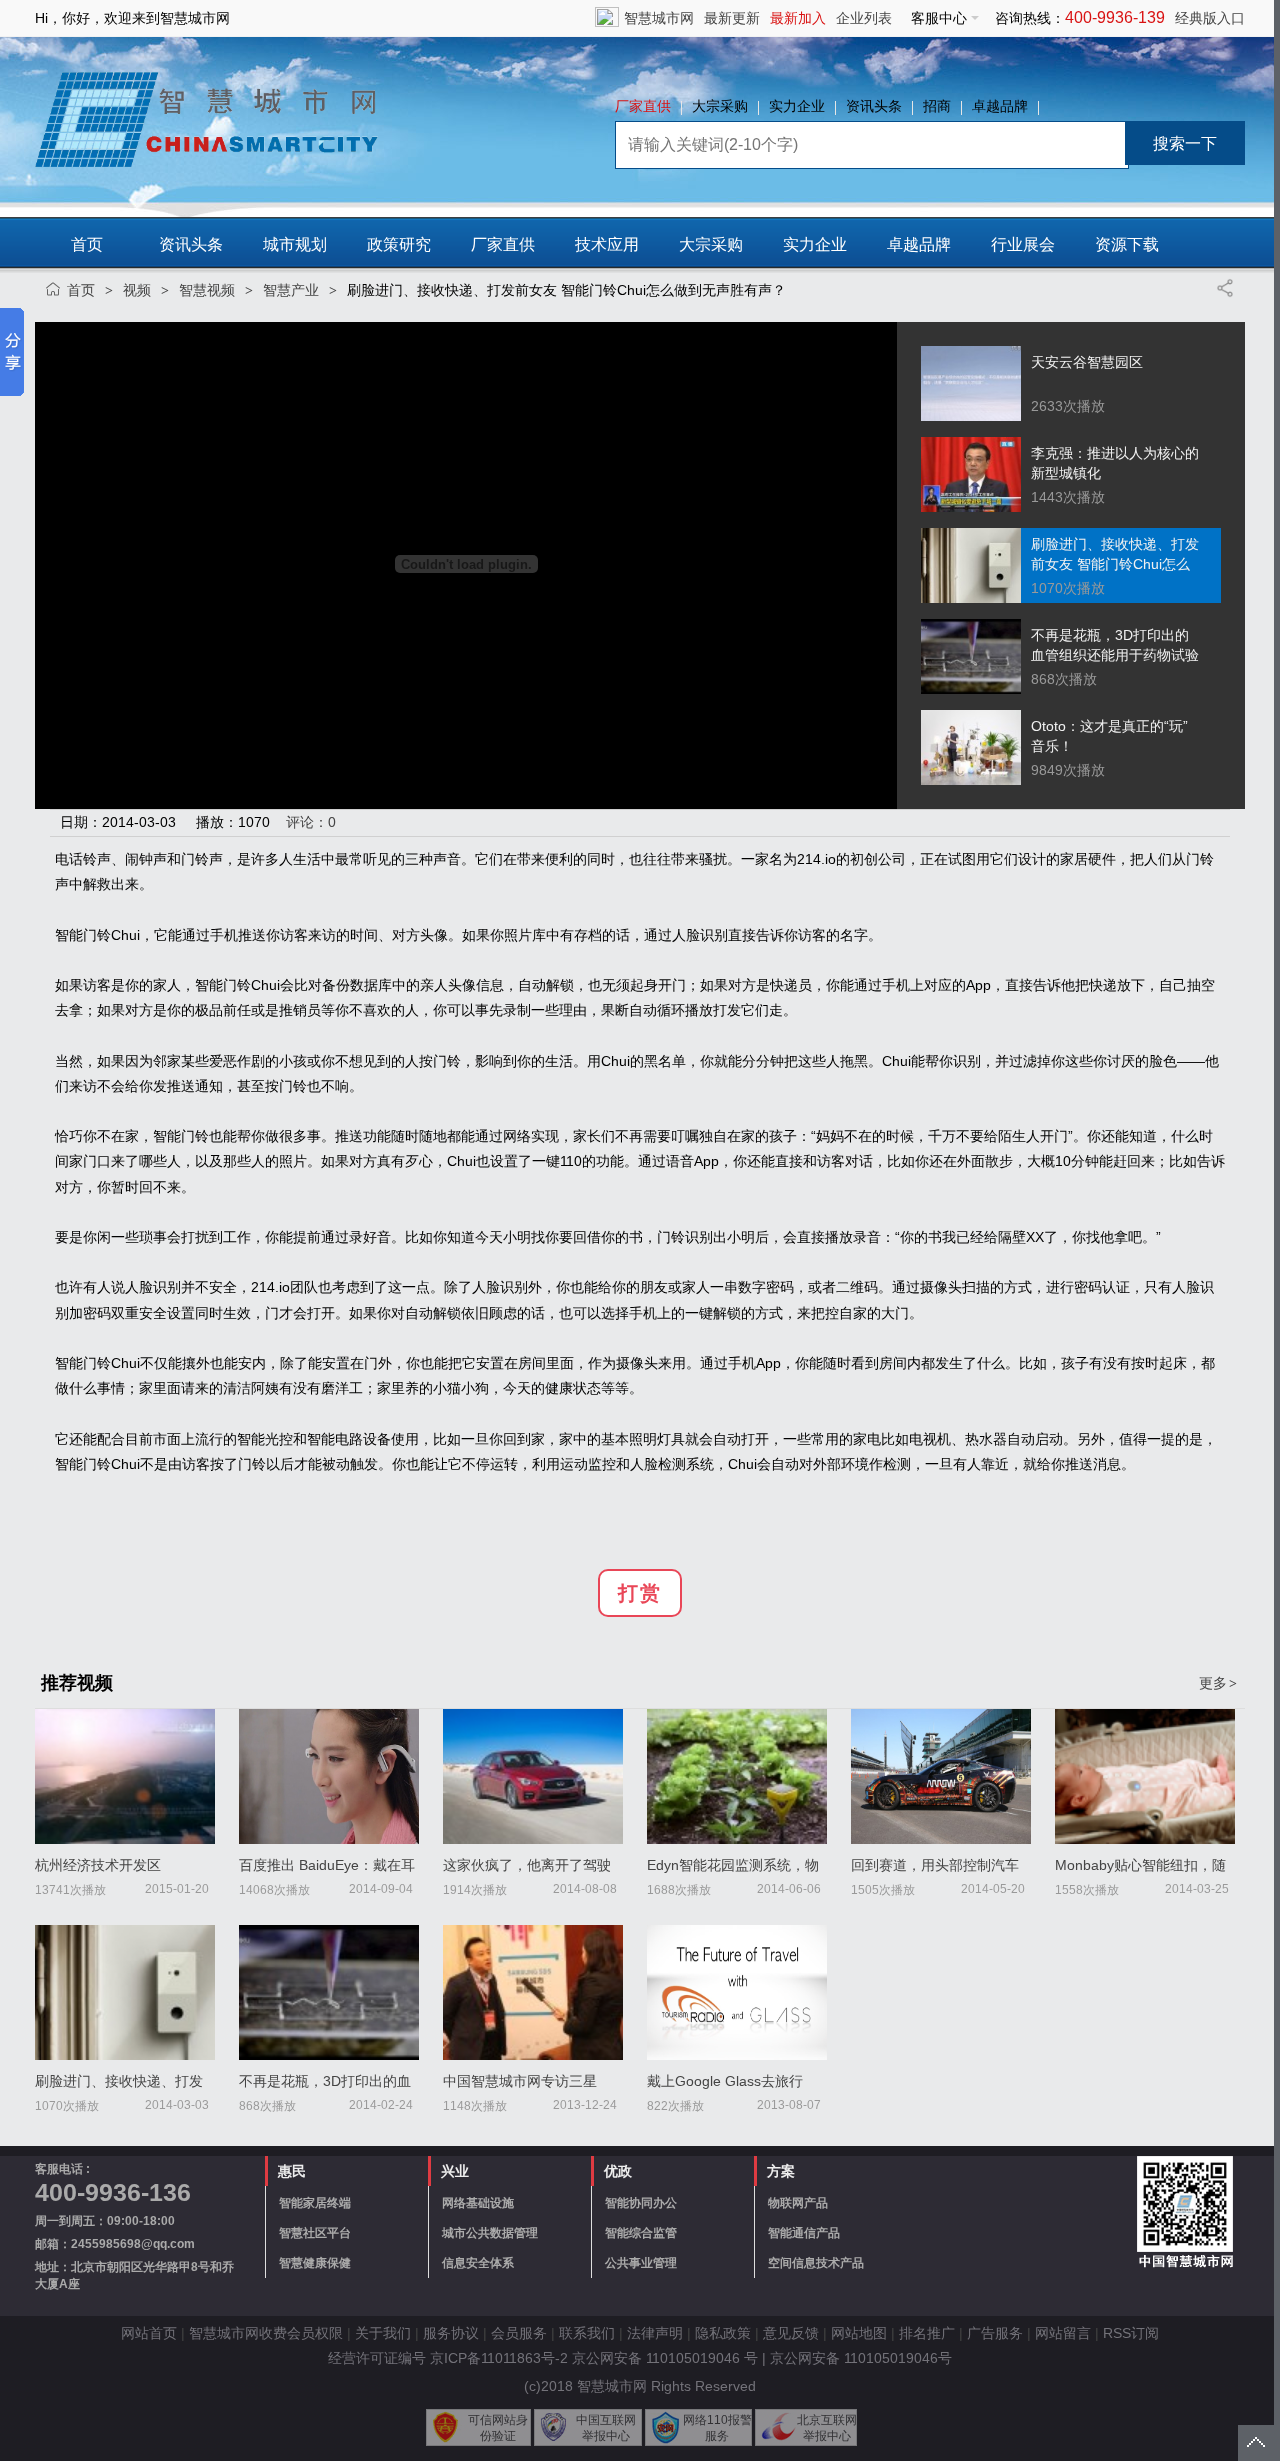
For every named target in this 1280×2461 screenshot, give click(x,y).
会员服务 (519, 2333)
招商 (937, 106)
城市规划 (295, 244)
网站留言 (1063, 2333)
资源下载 (1127, 244)
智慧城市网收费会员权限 (266, 2333)
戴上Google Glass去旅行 (725, 2081)
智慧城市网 (659, 18)
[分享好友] (1225, 288)
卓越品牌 (1000, 106)
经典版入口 (1210, 18)
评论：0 (311, 822)
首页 (87, 244)
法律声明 (655, 2333)
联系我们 (587, 2333)
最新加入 (798, 18)
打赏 (640, 1593)
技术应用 (607, 244)
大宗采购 (720, 106)
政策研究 (399, 244)
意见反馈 (791, 2333)
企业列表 (864, 18)
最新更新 (732, 18)
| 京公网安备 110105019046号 (857, 2358)
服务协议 (451, 2333)
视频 (137, 290)
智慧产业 (291, 290)
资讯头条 (874, 106)
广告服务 (995, 2333)
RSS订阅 (1131, 2333)
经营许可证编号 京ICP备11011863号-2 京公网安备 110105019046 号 (543, 2358)
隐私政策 (723, 2333)
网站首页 (149, 2333)
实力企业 (797, 106)
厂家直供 (643, 106)
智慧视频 (207, 290)
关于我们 (383, 2333)
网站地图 (859, 2333)
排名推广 (927, 2333)
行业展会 (1023, 244)
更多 (1218, 1683)
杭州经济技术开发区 (98, 1865)
